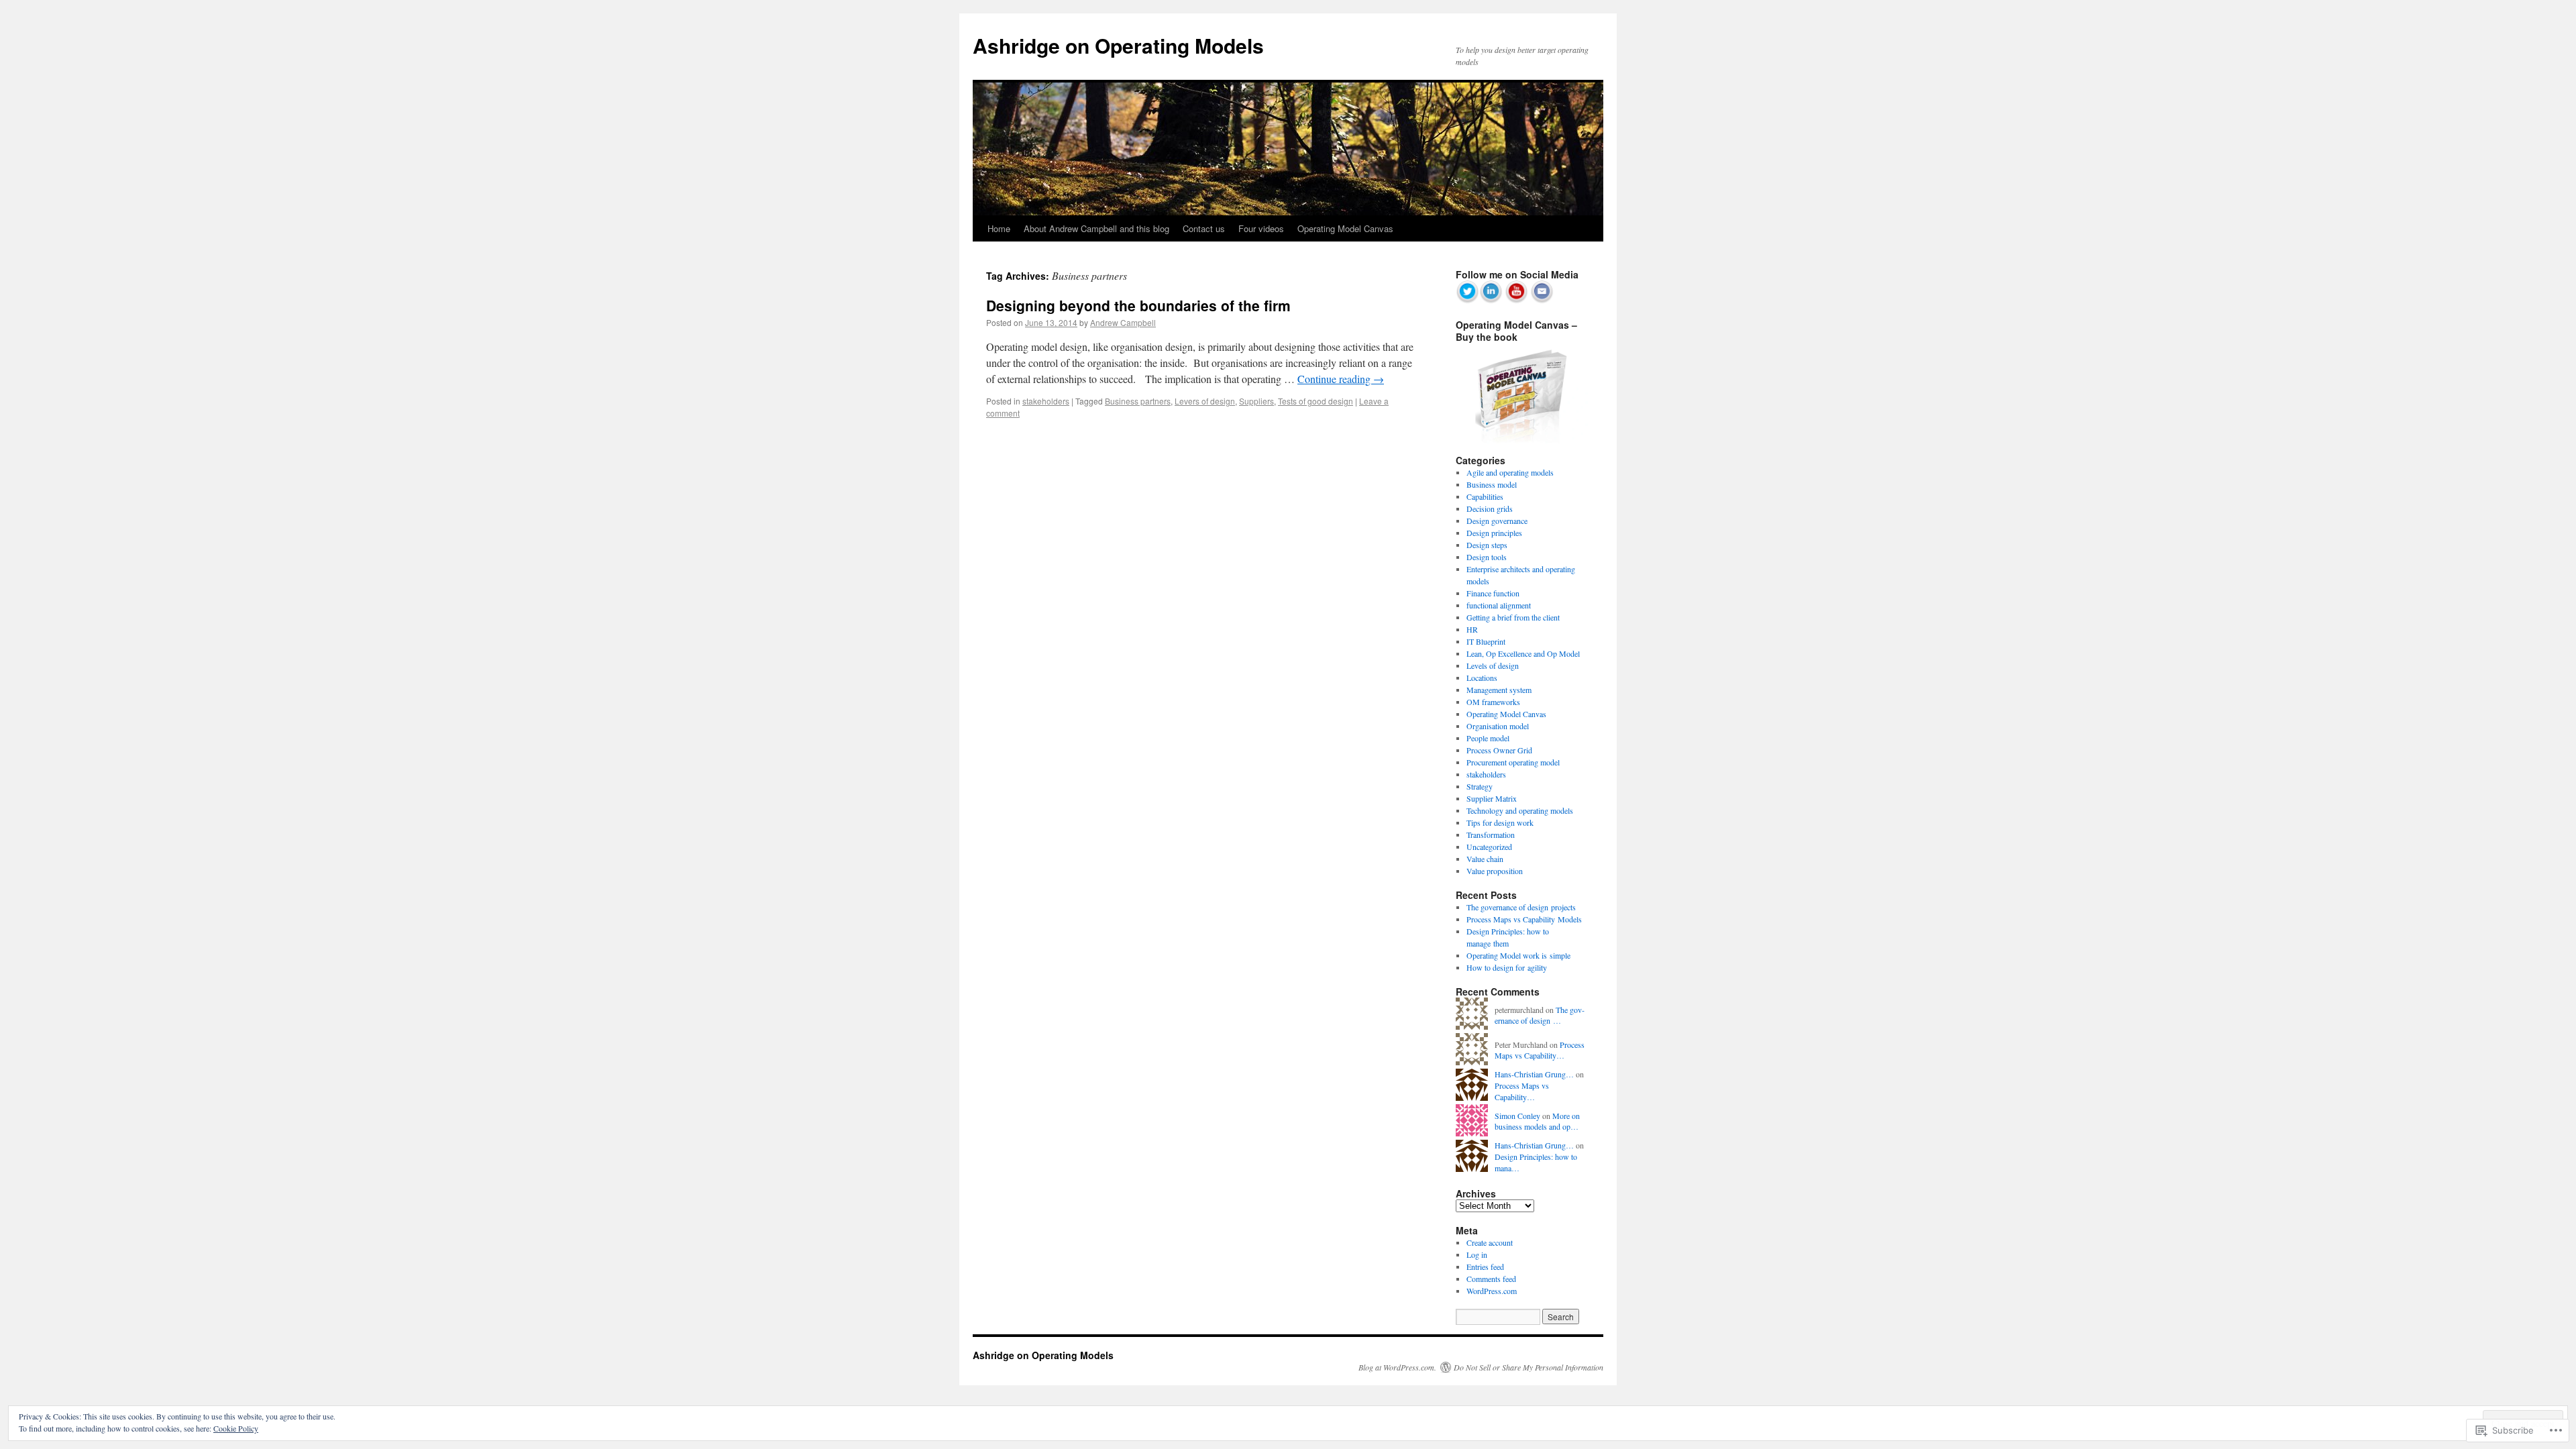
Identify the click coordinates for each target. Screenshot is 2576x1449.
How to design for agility (1507, 967)
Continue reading (1341, 379)
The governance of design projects (1521, 907)
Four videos (1261, 228)
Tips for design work (1500, 822)
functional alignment (1499, 605)
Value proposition (1495, 871)
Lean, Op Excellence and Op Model (1523, 653)
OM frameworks (1493, 702)
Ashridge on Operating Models (1118, 45)
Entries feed (1485, 1267)
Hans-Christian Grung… (1534, 1074)
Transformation (1491, 835)
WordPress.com (1492, 1291)
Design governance (1497, 521)
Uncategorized (1489, 847)
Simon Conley (1517, 1116)
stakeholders (1046, 401)
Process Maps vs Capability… (1540, 1050)
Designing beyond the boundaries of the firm (1138, 305)
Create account (1490, 1242)
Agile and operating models (1510, 472)
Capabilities (1485, 496)
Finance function (1493, 593)
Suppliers (1256, 401)
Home (999, 228)
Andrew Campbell (1123, 322)
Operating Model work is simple (1518, 955)
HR (1472, 629)
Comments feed (1491, 1279)
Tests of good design (1316, 401)
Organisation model (1498, 726)
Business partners (1138, 401)
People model (1488, 738)
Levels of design (1493, 665)
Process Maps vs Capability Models (1524, 919)
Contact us (1204, 228)
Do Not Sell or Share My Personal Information (1528, 1367)
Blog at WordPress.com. (1397, 1367)
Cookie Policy (236, 1428)
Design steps (1487, 545)
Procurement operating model (1513, 762)
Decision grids (1490, 508)
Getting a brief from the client (1513, 617)
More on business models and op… (1537, 1121)
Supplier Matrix (1492, 798)
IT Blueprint (1486, 641)
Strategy (1480, 786)
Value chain (1485, 859)
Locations (1482, 678)
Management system (1499, 690)
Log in (1477, 1254)
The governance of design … (1540, 1015)
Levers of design (1205, 401)
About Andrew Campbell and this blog (1096, 228)
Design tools (1487, 557)
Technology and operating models (1520, 810)
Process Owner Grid (1499, 750)
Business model (1492, 484)
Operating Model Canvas (1345, 228)
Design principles (1494, 533)
